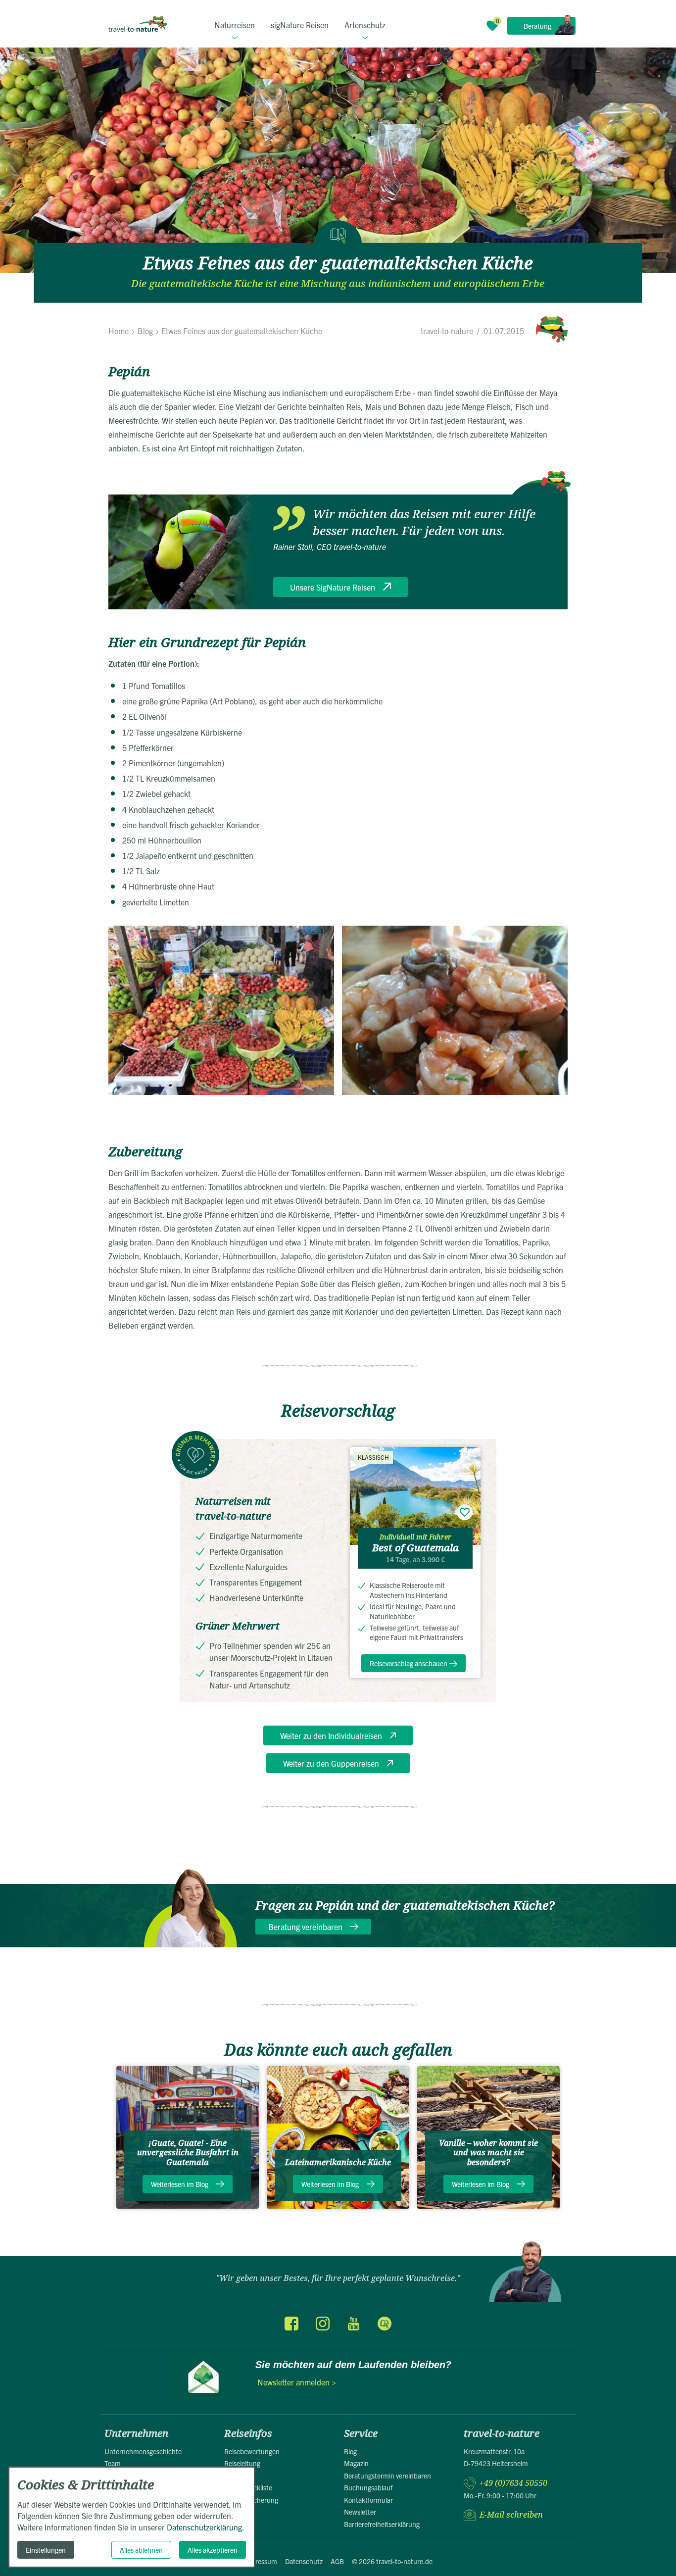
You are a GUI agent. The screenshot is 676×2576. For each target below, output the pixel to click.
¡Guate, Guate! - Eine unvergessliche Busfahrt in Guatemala (188, 2153)
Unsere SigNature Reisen (333, 587)
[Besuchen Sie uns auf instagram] (323, 2324)
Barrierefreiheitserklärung (382, 2524)
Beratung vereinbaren (305, 1927)
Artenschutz (365, 25)
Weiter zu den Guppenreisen (331, 1763)
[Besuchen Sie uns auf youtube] (353, 2324)
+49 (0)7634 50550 (513, 2483)
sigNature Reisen (300, 25)
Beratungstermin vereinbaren (387, 2476)
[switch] (465, 1512)
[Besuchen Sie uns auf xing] (384, 2324)
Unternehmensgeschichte (143, 2451)
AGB (337, 2561)
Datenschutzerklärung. (206, 2527)
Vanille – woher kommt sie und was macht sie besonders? (488, 2153)
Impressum (260, 2561)
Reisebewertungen (252, 2451)
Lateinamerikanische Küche (338, 2162)
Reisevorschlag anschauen (409, 1663)
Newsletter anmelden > (297, 2382)
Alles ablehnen (141, 2550)
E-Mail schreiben (511, 2515)
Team (113, 2463)
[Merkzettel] (492, 26)
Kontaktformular (368, 2500)
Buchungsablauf (368, 2487)
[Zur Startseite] (138, 24)
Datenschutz (304, 2561)
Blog (350, 2451)
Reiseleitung (242, 2463)
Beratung (537, 26)
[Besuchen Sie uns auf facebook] (291, 2324)
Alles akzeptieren (213, 2550)
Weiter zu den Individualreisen (331, 1735)
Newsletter (360, 2512)
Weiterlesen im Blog (180, 2184)
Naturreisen (235, 25)
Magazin (356, 2463)
